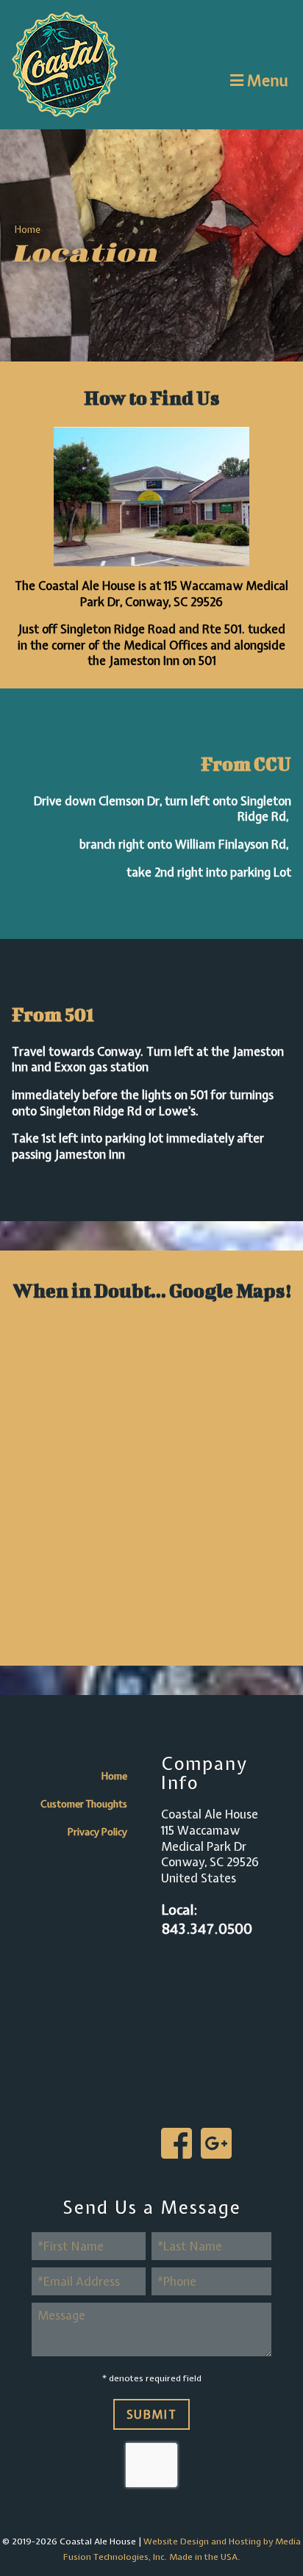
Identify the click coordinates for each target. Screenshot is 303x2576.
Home (28, 230)
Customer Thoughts (84, 1804)
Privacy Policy (97, 1832)
